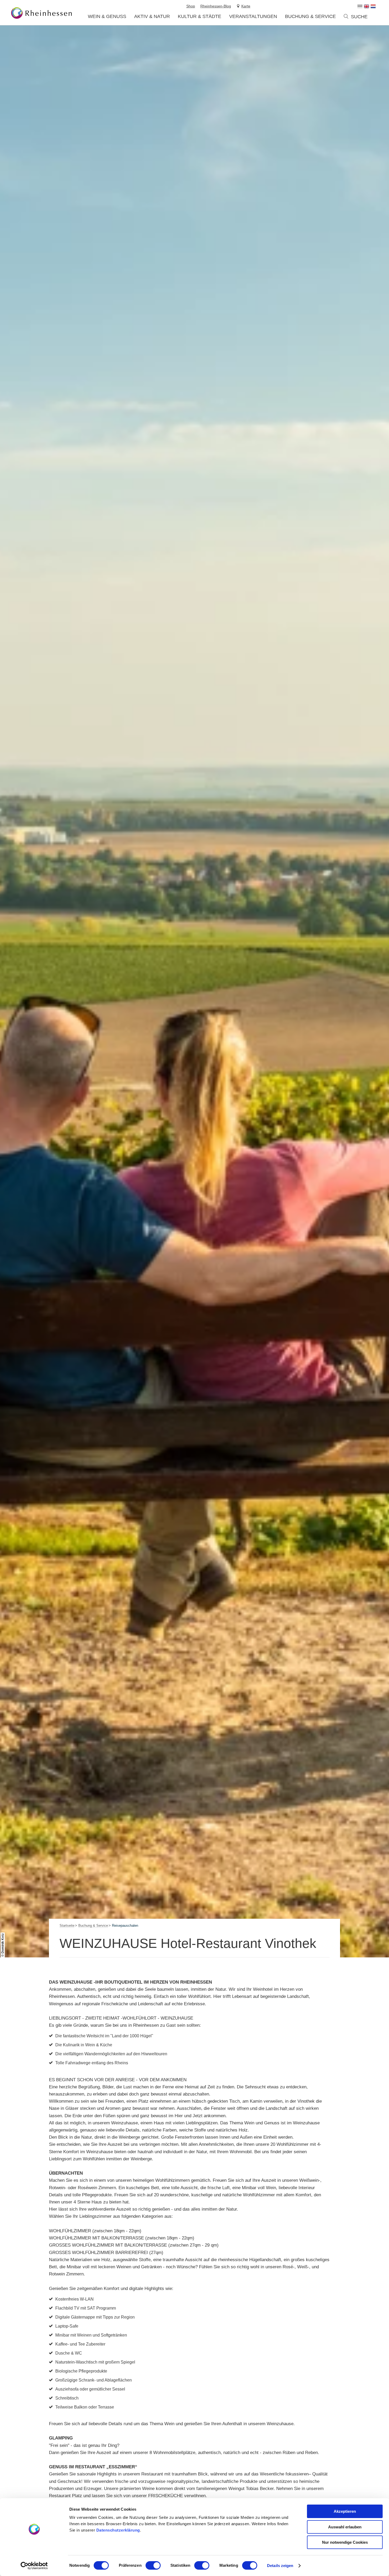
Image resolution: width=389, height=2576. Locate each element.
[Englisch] (367, 6)
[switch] (153, 2565)
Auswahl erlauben (345, 2527)
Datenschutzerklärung (118, 2530)
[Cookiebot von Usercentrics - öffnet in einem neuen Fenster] (34, 2566)
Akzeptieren (345, 2511)
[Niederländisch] (373, 6)
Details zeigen (280, 2566)
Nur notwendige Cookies (345, 2542)
